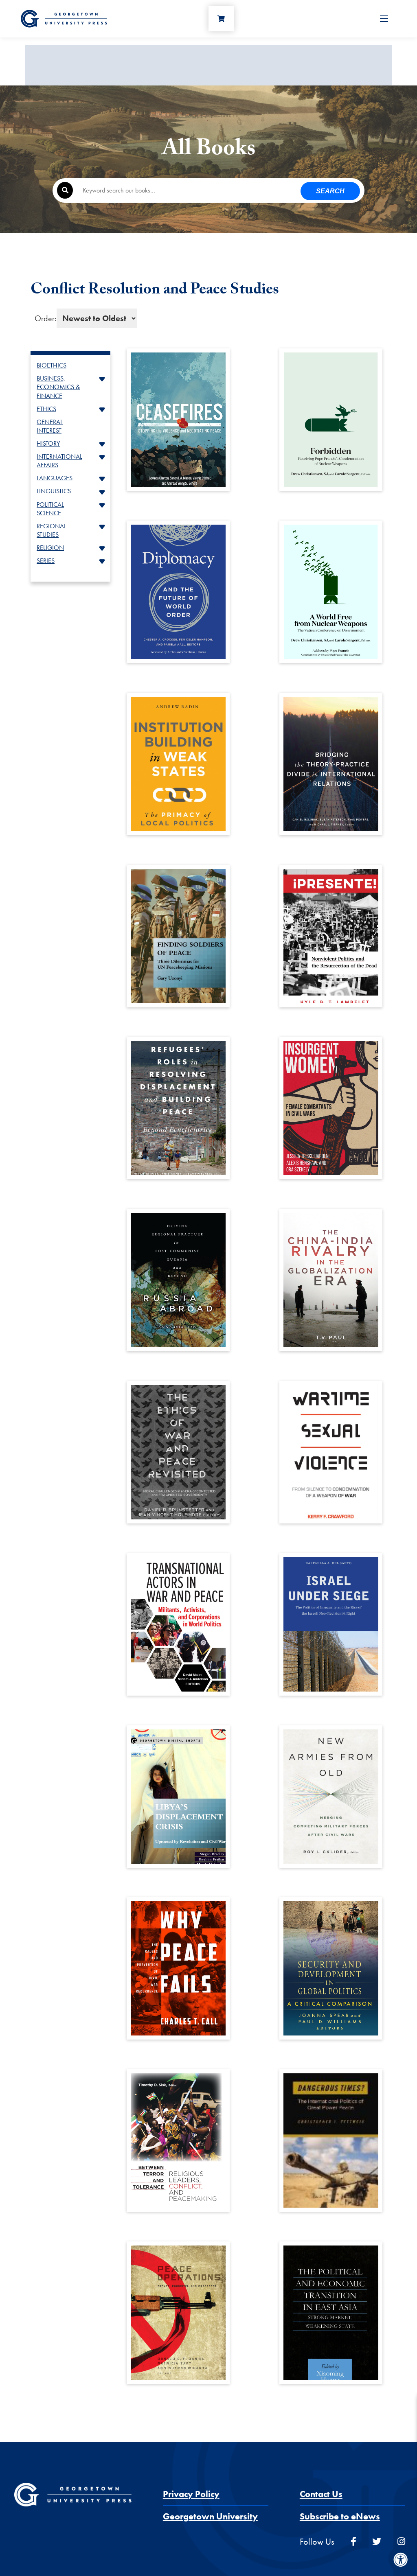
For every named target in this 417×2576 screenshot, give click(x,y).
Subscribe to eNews (340, 2516)
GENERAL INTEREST (50, 426)
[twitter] (377, 2542)
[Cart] (221, 19)
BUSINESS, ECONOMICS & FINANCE (58, 387)
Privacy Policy (191, 2494)
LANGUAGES (55, 478)
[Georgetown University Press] (64, 18)
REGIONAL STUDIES (52, 530)
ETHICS (46, 409)
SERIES (46, 561)
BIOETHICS (52, 365)
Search (330, 191)
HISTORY (48, 443)
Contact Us (321, 2494)
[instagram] (401, 2542)
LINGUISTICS (54, 491)
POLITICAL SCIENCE (50, 509)
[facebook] (353, 2542)
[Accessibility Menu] (401, 2560)
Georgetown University (210, 2516)
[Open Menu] (384, 19)
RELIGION (50, 548)
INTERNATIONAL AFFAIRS (59, 461)
